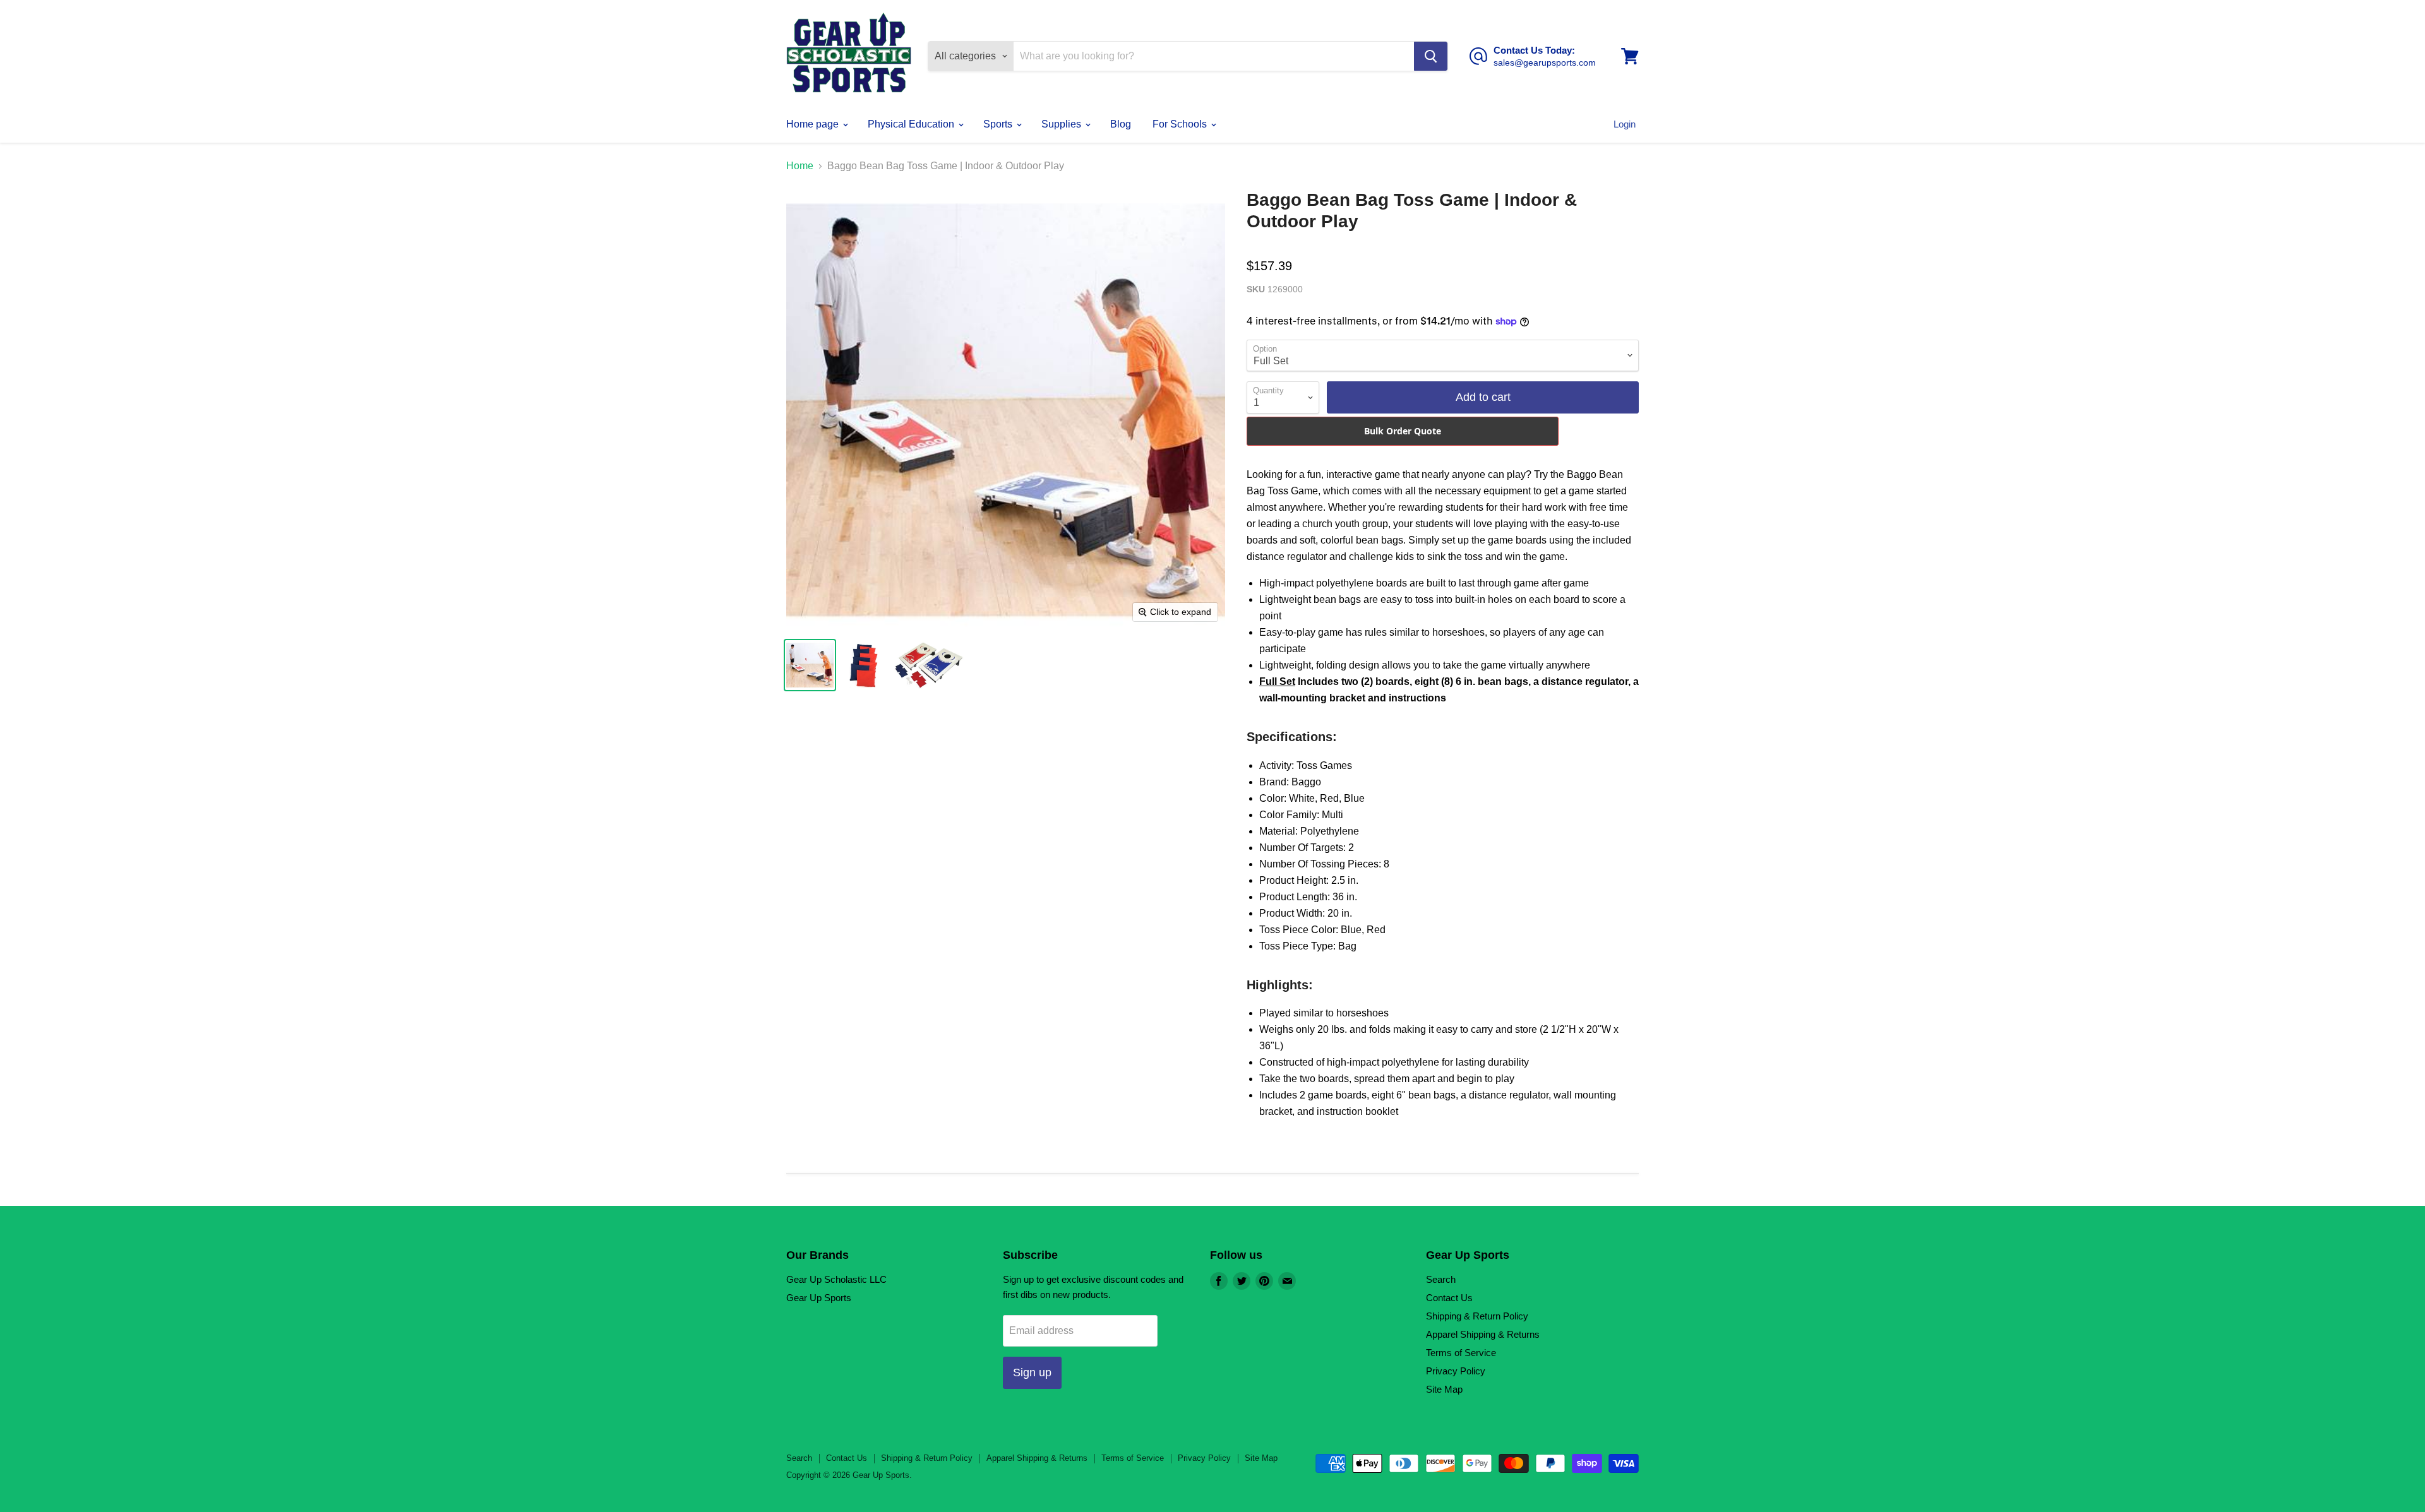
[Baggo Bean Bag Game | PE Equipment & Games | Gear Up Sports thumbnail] (929, 665)
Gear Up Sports (819, 1298)
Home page (814, 124)
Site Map (1444, 1389)
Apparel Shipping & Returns (1483, 1334)
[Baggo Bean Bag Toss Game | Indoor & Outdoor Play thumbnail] (864, 665)
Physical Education (912, 124)
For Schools (1181, 124)
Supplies (1063, 124)
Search (1441, 1279)
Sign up (1032, 1372)
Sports (999, 124)
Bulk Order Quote (1403, 431)
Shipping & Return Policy (1477, 1316)
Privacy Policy (1456, 1371)
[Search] (1431, 56)
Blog (1121, 124)
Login (1625, 124)
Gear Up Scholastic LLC (836, 1279)
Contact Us (1449, 1298)
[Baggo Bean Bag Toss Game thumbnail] (810, 665)
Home (800, 166)
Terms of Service (1461, 1353)
